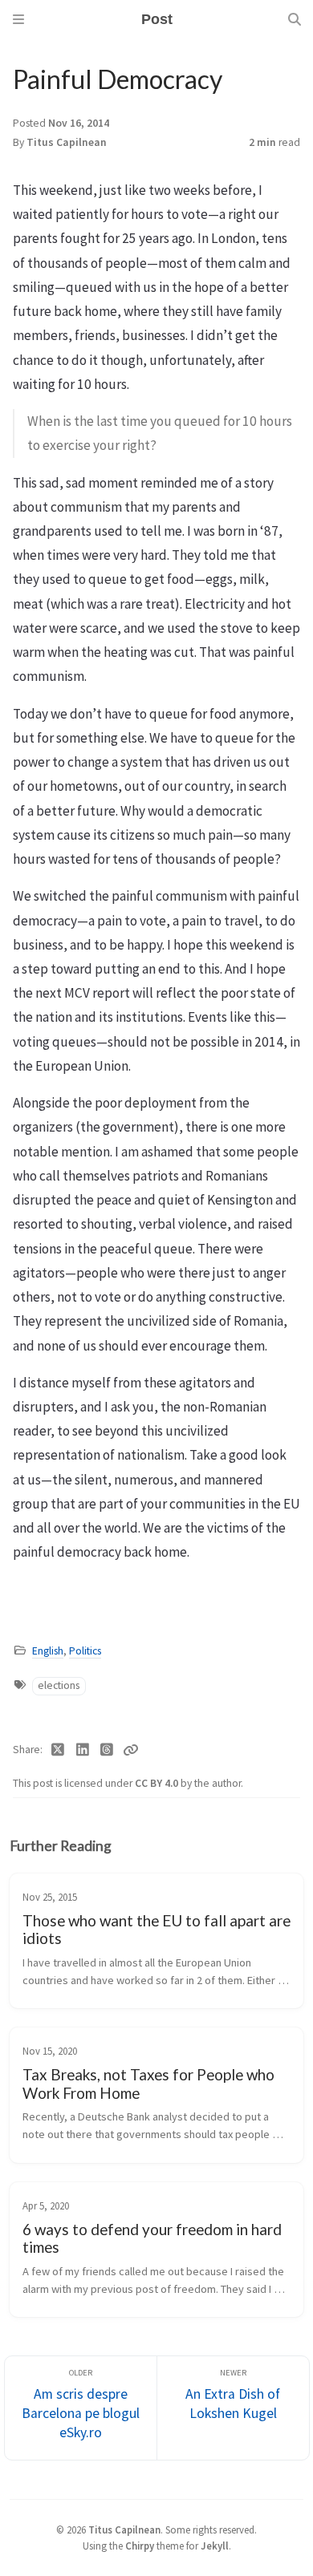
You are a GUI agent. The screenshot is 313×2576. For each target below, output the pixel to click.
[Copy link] (131, 1750)
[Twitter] (58, 1750)
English (48, 1651)
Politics (85, 1651)
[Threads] (107, 1750)
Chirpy (140, 2546)
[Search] (295, 19)
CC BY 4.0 (158, 1783)
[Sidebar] (18, 19)
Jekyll (215, 2546)
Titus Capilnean (124, 2529)
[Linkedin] (83, 1750)
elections (59, 1685)
